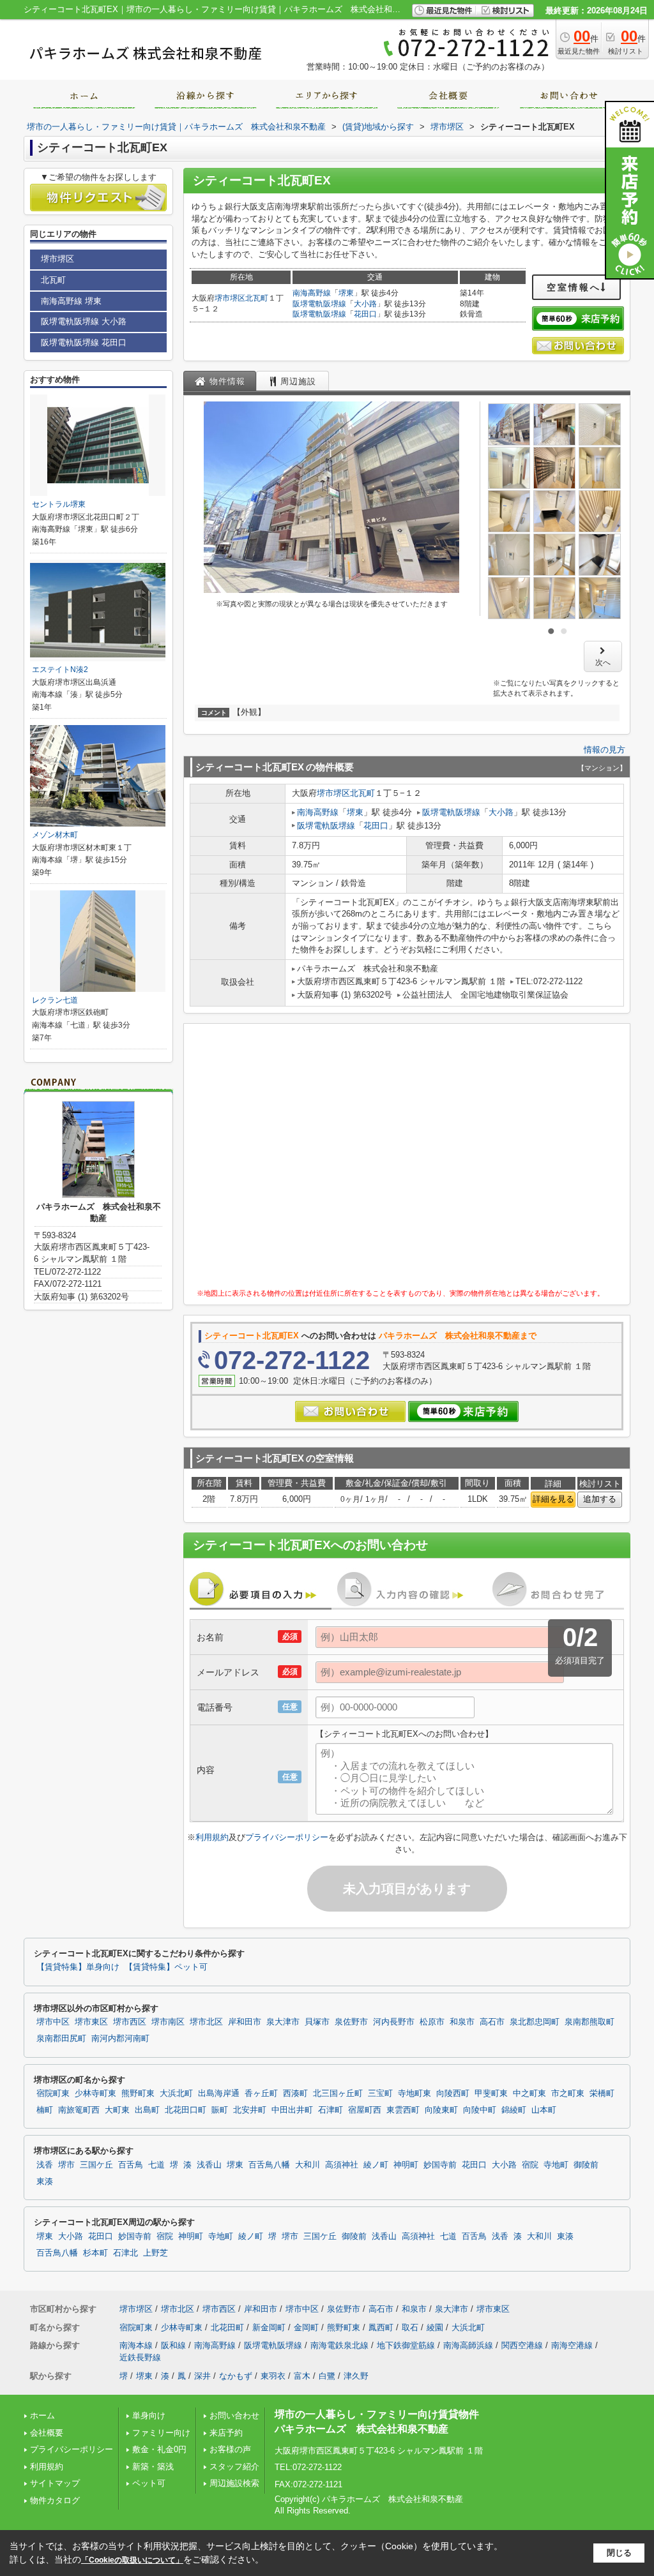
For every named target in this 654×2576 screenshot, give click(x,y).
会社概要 (47, 2433)
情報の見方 (605, 750)
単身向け (153, 2415)
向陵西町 (453, 2093)
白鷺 (327, 2376)
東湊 (45, 2182)
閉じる (619, 2553)
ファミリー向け (161, 2433)
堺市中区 (53, 2022)
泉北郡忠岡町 (535, 2022)
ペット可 (149, 2483)
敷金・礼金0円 (159, 2449)
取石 (410, 2327)
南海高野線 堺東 (71, 301)
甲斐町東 (491, 2093)
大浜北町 (176, 2093)
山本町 (544, 2110)
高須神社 (342, 2165)
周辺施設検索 (234, 2483)
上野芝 (156, 2253)
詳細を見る (553, 1499)
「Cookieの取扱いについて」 (132, 2560)
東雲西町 (403, 2110)
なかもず (236, 2376)
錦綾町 (514, 2110)
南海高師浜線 (468, 2345)
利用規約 (212, 1837)
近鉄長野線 (140, 2357)
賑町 (220, 2110)
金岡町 (306, 2327)
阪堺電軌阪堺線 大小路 (84, 321)
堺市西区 (130, 2022)
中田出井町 (292, 2110)
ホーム (42, 2415)
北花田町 (227, 2327)
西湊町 (295, 2093)
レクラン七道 (55, 1000)
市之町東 (568, 2093)
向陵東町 (441, 2110)
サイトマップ (55, 2483)
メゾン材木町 (55, 835)
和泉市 (462, 2022)
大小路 (365, 304)
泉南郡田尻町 (61, 2039)
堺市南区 (168, 2022)
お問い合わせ (234, 2415)
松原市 (432, 2022)
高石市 (492, 2022)
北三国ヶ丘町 (338, 2093)
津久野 (356, 2376)
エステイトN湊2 (60, 670)
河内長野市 (394, 2022)
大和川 (308, 2165)
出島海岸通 (219, 2093)
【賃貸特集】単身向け (78, 1967)
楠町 (45, 2110)
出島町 (147, 2110)
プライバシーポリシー (287, 1837)
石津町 (331, 2110)
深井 (202, 2376)
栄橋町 (602, 2093)
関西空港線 (522, 2345)
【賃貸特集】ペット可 (166, 1967)
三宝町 (380, 2093)
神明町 (406, 2165)
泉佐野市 (351, 2022)
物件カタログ (55, 2500)
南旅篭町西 (79, 2110)
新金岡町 (269, 2327)
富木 (302, 2376)
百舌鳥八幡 (269, 2165)
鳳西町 (381, 2327)
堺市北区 (206, 2022)
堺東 (346, 293)
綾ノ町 (376, 2165)
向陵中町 (480, 2110)
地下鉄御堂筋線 (406, 2345)
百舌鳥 (131, 2165)
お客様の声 (230, 2449)
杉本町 (95, 2253)
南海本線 (136, 2345)
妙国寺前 (440, 2165)
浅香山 (209, 2165)
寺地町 (556, 2165)
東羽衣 (273, 2376)
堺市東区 (91, 2022)
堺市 (66, 2165)
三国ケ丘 (96, 2165)
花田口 (365, 314)
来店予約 (226, 2433)
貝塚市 (317, 2022)
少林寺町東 (95, 2093)
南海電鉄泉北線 (339, 2345)
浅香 (45, 2165)
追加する (600, 1499)
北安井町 (250, 2110)
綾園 (435, 2327)
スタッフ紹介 (234, 2467)
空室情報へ (574, 287)
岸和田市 (245, 2022)
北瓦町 (257, 298)
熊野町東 (138, 2093)
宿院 (530, 2165)
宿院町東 (53, 2093)
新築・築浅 (153, 2467)
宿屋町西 (365, 2110)
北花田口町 (186, 2110)
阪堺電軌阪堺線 (319, 304)
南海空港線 (572, 2345)
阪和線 (173, 2345)
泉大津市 (283, 2022)
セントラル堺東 (59, 504)
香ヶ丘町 (261, 2093)
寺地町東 (414, 2093)
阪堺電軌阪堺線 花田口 (84, 342)
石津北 (125, 2253)
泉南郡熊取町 (589, 2022)
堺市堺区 (230, 298)
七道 (156, 2165)
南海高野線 (312, 293)
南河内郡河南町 (120, 2039)
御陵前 (586, 2165)
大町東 (117, 2110)
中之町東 (529, 2093)
